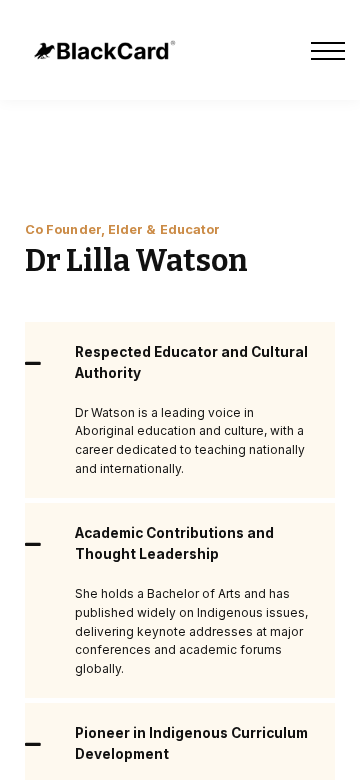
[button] (180, 363)
